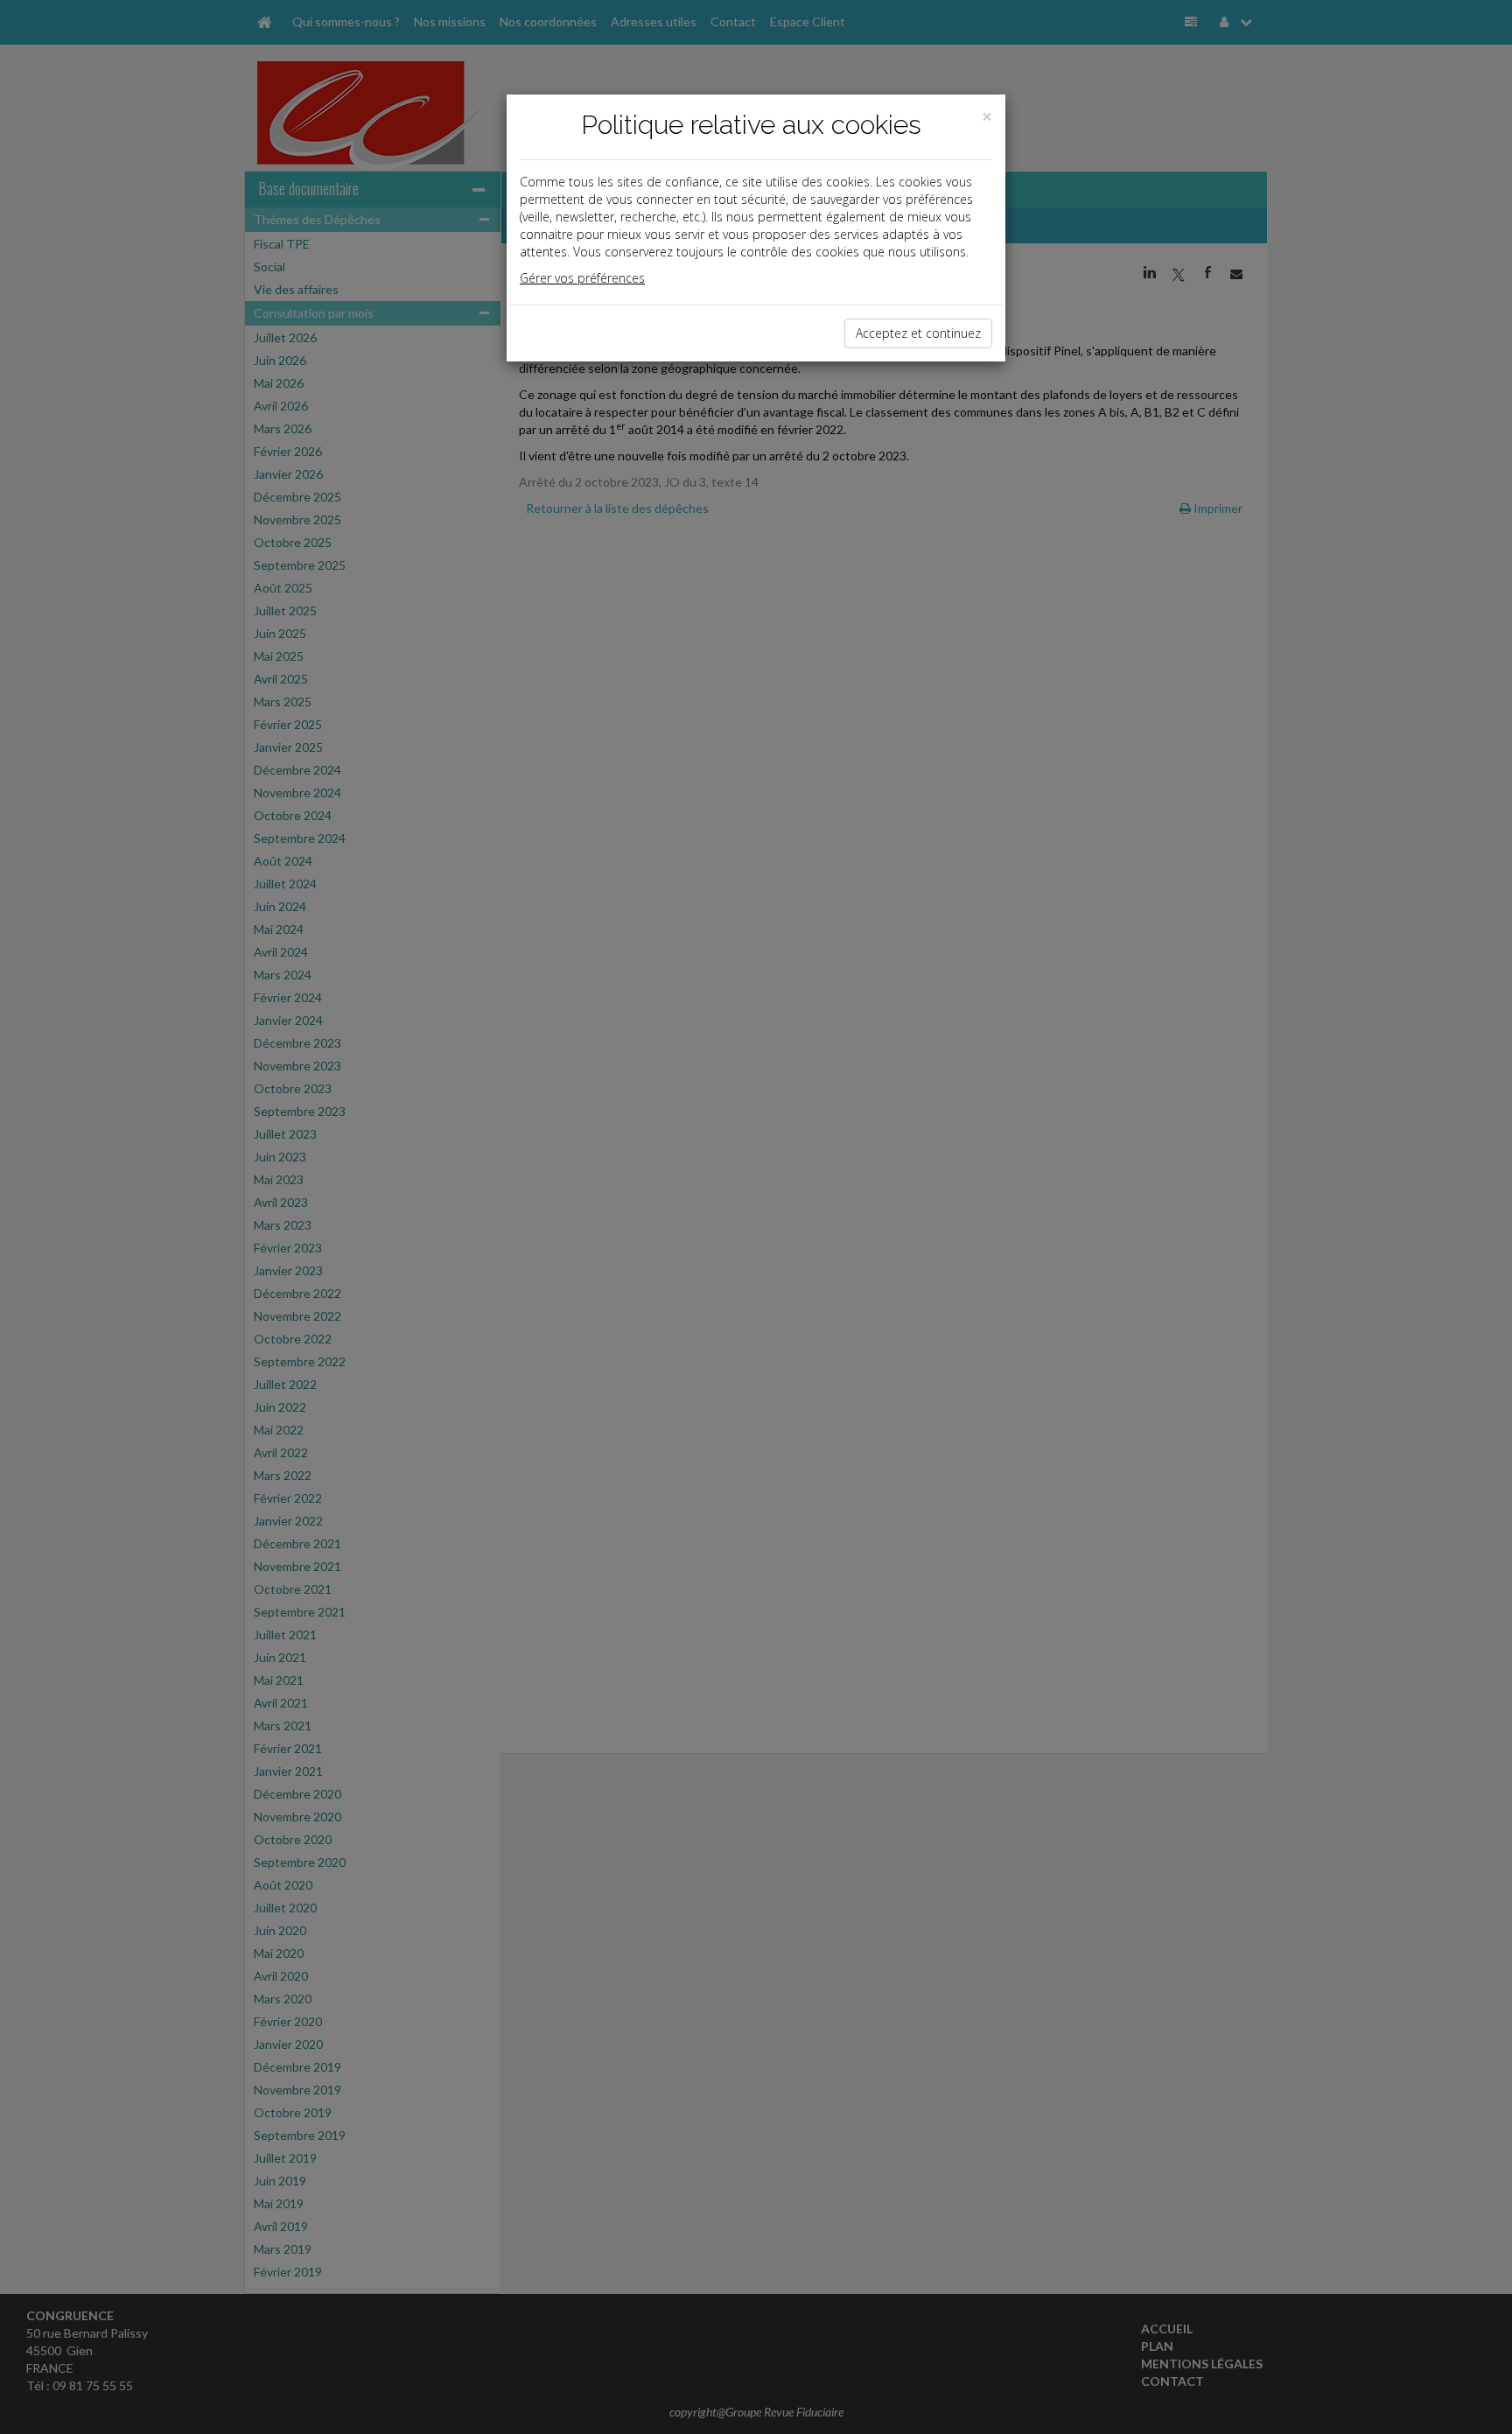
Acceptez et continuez (918, 333)
